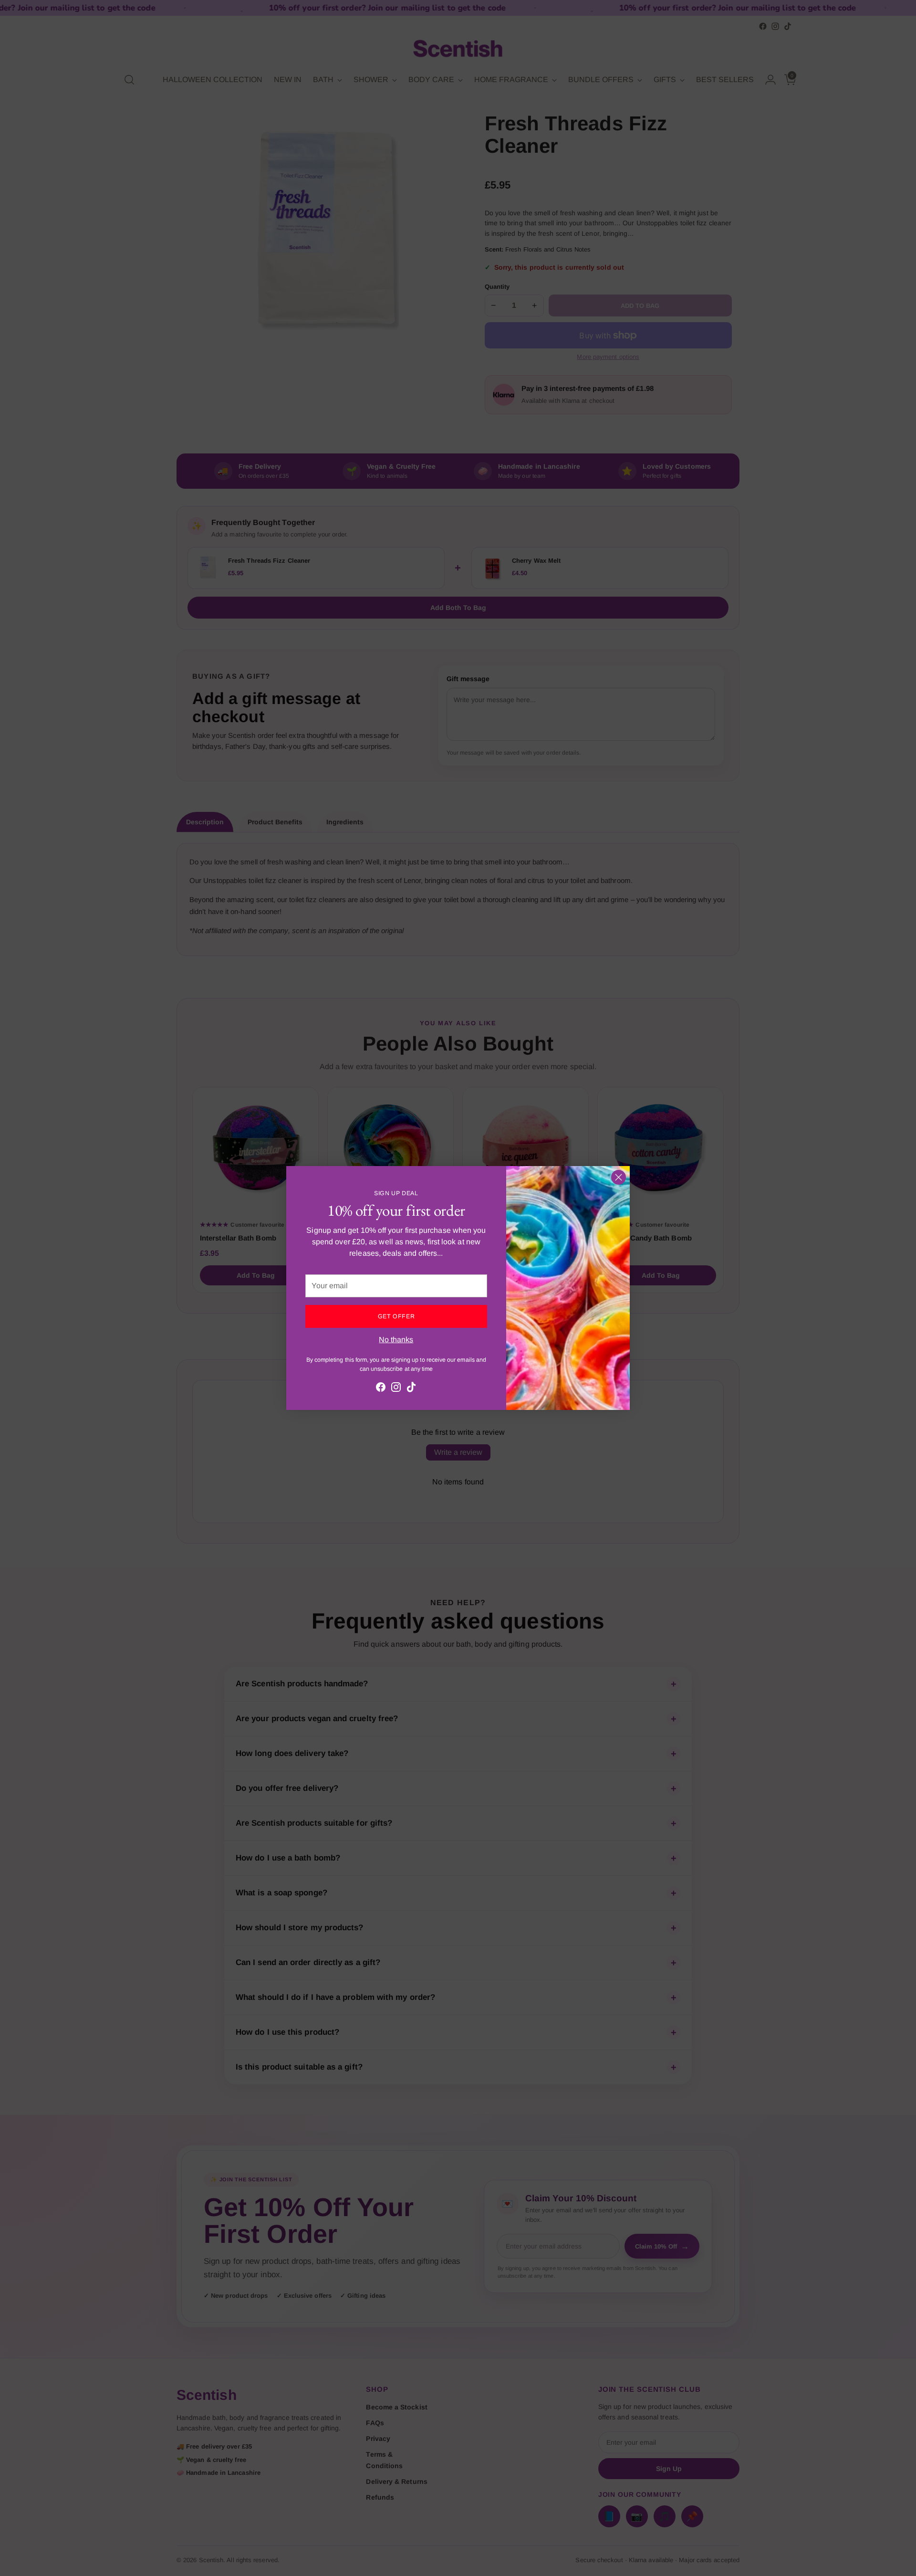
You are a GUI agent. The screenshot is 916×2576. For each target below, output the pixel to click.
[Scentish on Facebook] (381, 1389)
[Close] (619, 1177)
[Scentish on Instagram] (396, 1389)
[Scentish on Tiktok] (411, 1389)
